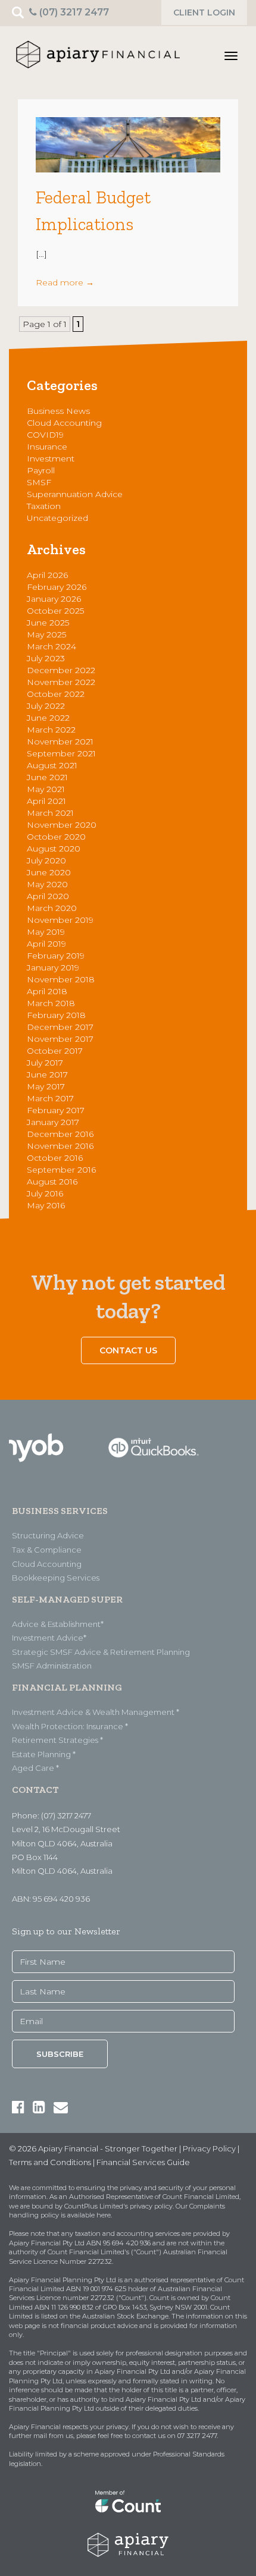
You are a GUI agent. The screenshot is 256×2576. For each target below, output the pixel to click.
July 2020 (46, 860)
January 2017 (53, 1122)
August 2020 (54, 849)
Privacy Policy (209, 2148)
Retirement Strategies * (57, 1740)
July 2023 (46, 658)
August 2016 (52, 1182)
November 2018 (61, 979)
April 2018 (47, 991)
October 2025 (55, 611)
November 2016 (60, 1146)
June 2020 (49, 872)
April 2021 (46, 801)
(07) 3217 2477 (73, 12)
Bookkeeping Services (56, 1578)
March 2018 (51, 1003)
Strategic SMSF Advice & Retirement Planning (101, 1652)
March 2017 (50, 1098)
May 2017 (46, 1086)
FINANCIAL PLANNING (67, 1687)
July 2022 (46, 706)
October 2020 (56, 837)
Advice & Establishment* (58, 1624)
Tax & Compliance (47, 1550)
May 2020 (47, 884)
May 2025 (46, 634)
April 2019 (46, 944)
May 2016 (46, 1205)
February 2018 (56, 1015)
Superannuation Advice (75, 494)
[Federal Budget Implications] (128, 144)
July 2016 (45, 1193)
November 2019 (60, 920)
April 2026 (47, 575)
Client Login (204, 12)
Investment (51, 458)
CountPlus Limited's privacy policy (118, 2206)
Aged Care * (35, 1768)
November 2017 (60, 1039)
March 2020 (52, 908)
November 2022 (61, 682)
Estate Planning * (44, 1754)
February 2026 (57, 587)
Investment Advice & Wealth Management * (96, 1712)
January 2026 (54, 599)
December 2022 (61, 670)
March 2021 (50, 813)
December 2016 (60, 1134)
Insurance (47, 447)
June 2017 (47, 1075)
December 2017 (60, 1027)
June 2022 (48, 718)
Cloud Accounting (64, 423)
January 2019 (53, 967)
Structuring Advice (48, 1535)
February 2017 (56, 1110)
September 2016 (61, 1170)
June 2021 (47, 777)
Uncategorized (57, 518)
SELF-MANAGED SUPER (67, 1599)
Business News (58, 411)
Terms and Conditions (50, 2162)
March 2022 (51, 730)
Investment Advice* (49, 1638)
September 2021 (61, 753)
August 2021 (52, 765)
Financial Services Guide (143, 2162)
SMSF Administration (52, 1666)
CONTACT (35, 1790)
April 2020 (48, 896)
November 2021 (60, 742)
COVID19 (45, 435)
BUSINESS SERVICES (60, 1511)
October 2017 (55, 1051)
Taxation (44, 506)
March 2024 (51, 646)
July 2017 (45, 1063)
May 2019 (46, 932)
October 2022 (56, 694)
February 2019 (56, 956)
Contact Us (128, 1350)
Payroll (41, 470)
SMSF (39, 482)
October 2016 (55, 1158)
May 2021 (46, 789)
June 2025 (48, 623)
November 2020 (62, 825)
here (104, 2215)
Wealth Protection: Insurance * (70, 1726)
